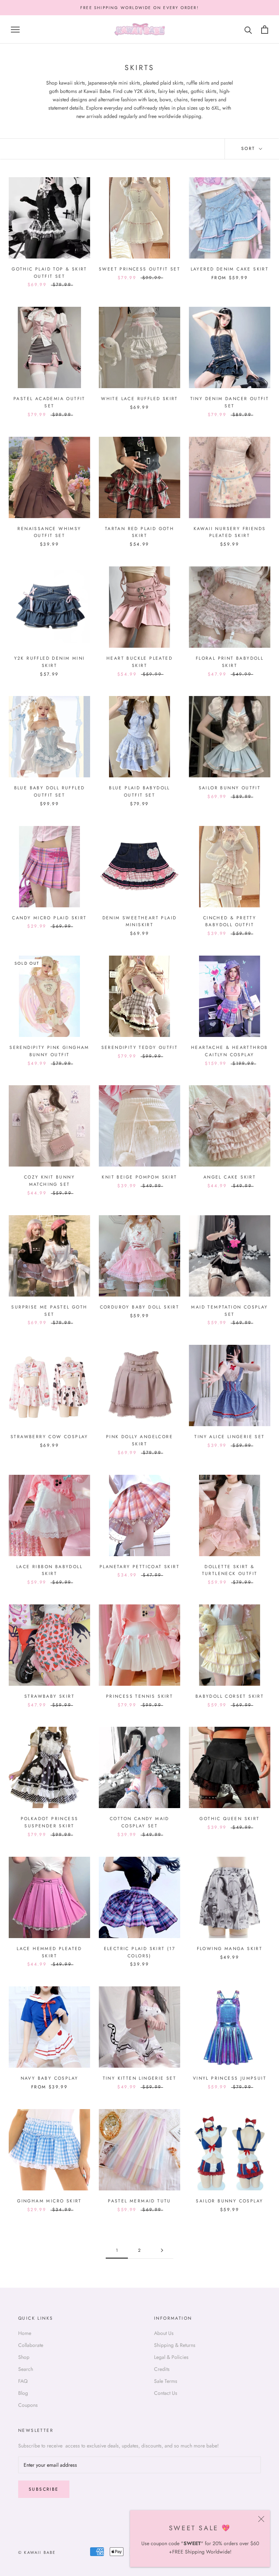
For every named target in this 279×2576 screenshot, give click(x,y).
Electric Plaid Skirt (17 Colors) (140, 1952)
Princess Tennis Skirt (139, 1696)
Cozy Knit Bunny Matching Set (49, 1181)
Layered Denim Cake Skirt (230, 269)
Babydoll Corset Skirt (230, 1696)
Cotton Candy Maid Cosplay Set (139, 1822)
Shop (24, 2357)
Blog (23, 2393)
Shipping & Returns (175, 2345)
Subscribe (44, 2489)
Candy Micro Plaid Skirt (49, 918)
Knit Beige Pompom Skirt (139, 1177)
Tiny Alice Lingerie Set (229, 1437)
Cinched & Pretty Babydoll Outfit (230, 921)
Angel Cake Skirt (230, 1177)
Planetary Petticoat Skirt (139, 1567)
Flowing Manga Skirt (230, 1949)
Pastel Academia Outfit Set (49, 402)
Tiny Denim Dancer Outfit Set (230, 402)
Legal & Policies (171, 2357)
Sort (249, 148)
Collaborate (31, 2345)
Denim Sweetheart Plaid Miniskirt (140, 921)
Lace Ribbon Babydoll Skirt (49, 1570)
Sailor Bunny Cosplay (229, 2201)
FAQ (23, 2381)
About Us (164, 2333)
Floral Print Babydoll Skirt (230, 662)
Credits (162, 2369)
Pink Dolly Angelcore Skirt (139, 1440)
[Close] (261, 2519)
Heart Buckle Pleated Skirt (139, 662)
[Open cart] (265, 30)
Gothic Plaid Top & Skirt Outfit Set (49, 273)
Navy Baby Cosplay (50, 2078)
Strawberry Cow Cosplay (49, 1437)
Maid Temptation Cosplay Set (229, 1311)
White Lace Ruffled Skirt (139, 399)
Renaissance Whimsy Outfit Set (49, 532)
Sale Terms (166, 2381)
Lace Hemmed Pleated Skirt (49, 1952)
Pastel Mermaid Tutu (139, 2201)
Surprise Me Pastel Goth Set (49, 1311)
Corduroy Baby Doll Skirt (140, 1307)
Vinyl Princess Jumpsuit (230, 2078)
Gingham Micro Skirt (49, 2201)
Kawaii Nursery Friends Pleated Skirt (230, 532)
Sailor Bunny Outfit (230, 788)
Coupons (28, 2405)
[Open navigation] (15, 30)
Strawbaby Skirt (49, 1696)
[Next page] (162, 2251)
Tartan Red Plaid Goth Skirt (139, 532)
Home (25, 2333)
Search (26, 2369)
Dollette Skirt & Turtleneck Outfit (230, 1570)
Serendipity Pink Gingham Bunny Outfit (49, 1051)
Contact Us (166, 2393)
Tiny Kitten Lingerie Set (140, 2078)
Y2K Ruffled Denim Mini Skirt (50, 662)
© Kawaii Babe (37, 2552)
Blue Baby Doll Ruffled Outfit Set (50, 791)
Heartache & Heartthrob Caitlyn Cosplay (230, 1051)
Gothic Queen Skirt (229, 1819)
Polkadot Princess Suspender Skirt (50, 1822)
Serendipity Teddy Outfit (140, 1047)
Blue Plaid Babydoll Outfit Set (139, 791)
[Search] (248, 30)
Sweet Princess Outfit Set (139, 269)
